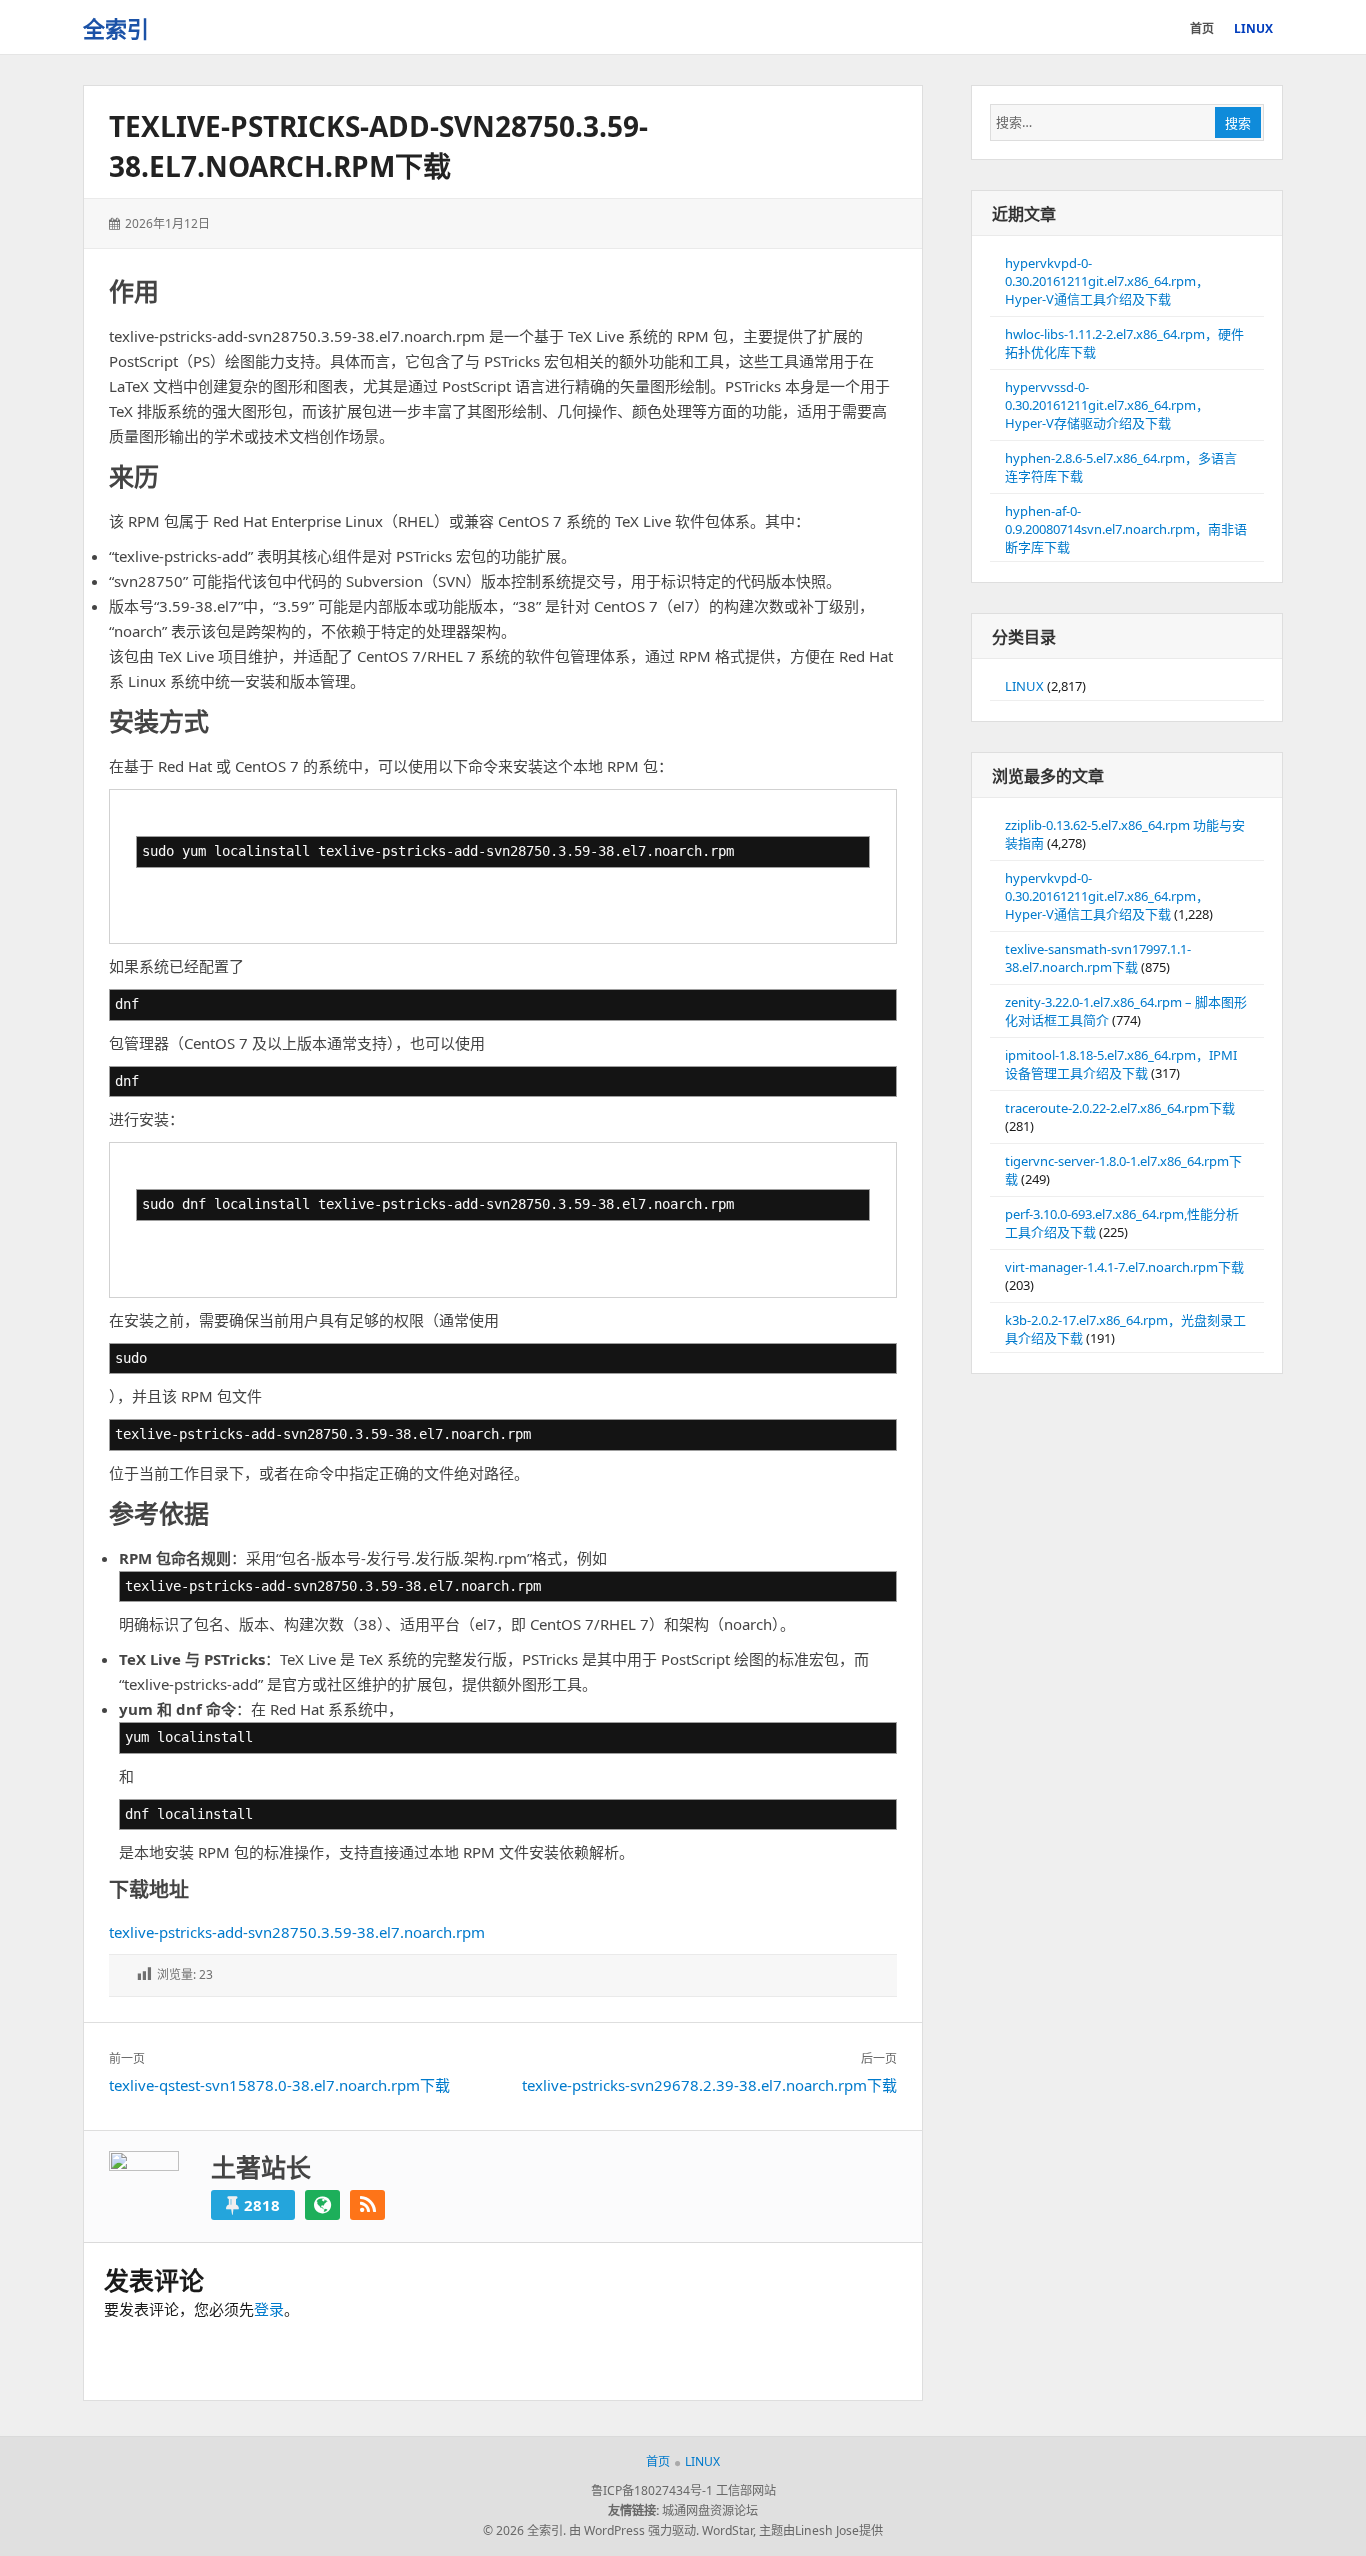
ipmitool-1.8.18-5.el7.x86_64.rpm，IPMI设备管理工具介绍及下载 (1121, 1064)
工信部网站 (746, 2490)
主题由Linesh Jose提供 (821, 2530)
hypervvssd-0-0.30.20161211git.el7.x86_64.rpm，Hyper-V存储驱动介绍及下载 (1107, 405)
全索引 (116, 28)
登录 (269, 2309)
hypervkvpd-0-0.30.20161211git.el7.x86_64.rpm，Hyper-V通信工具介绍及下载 (1107, 281)
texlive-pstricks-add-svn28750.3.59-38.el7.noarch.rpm (297, 1932)
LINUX (1024, 686)
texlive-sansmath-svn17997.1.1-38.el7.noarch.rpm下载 (1098, 958)
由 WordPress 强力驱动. (634, 2530)
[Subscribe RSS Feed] (367, 2205)
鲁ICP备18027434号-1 (652, 2490)
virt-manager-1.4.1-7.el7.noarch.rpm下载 (1124, 1267)
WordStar (727, 2530)
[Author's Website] (322, 2205)
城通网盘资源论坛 (710, 2510)
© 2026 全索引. (524, 2530)
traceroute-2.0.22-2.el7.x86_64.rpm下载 (1120, 1108)
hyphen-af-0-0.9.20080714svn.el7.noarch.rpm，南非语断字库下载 (1126, 529)
